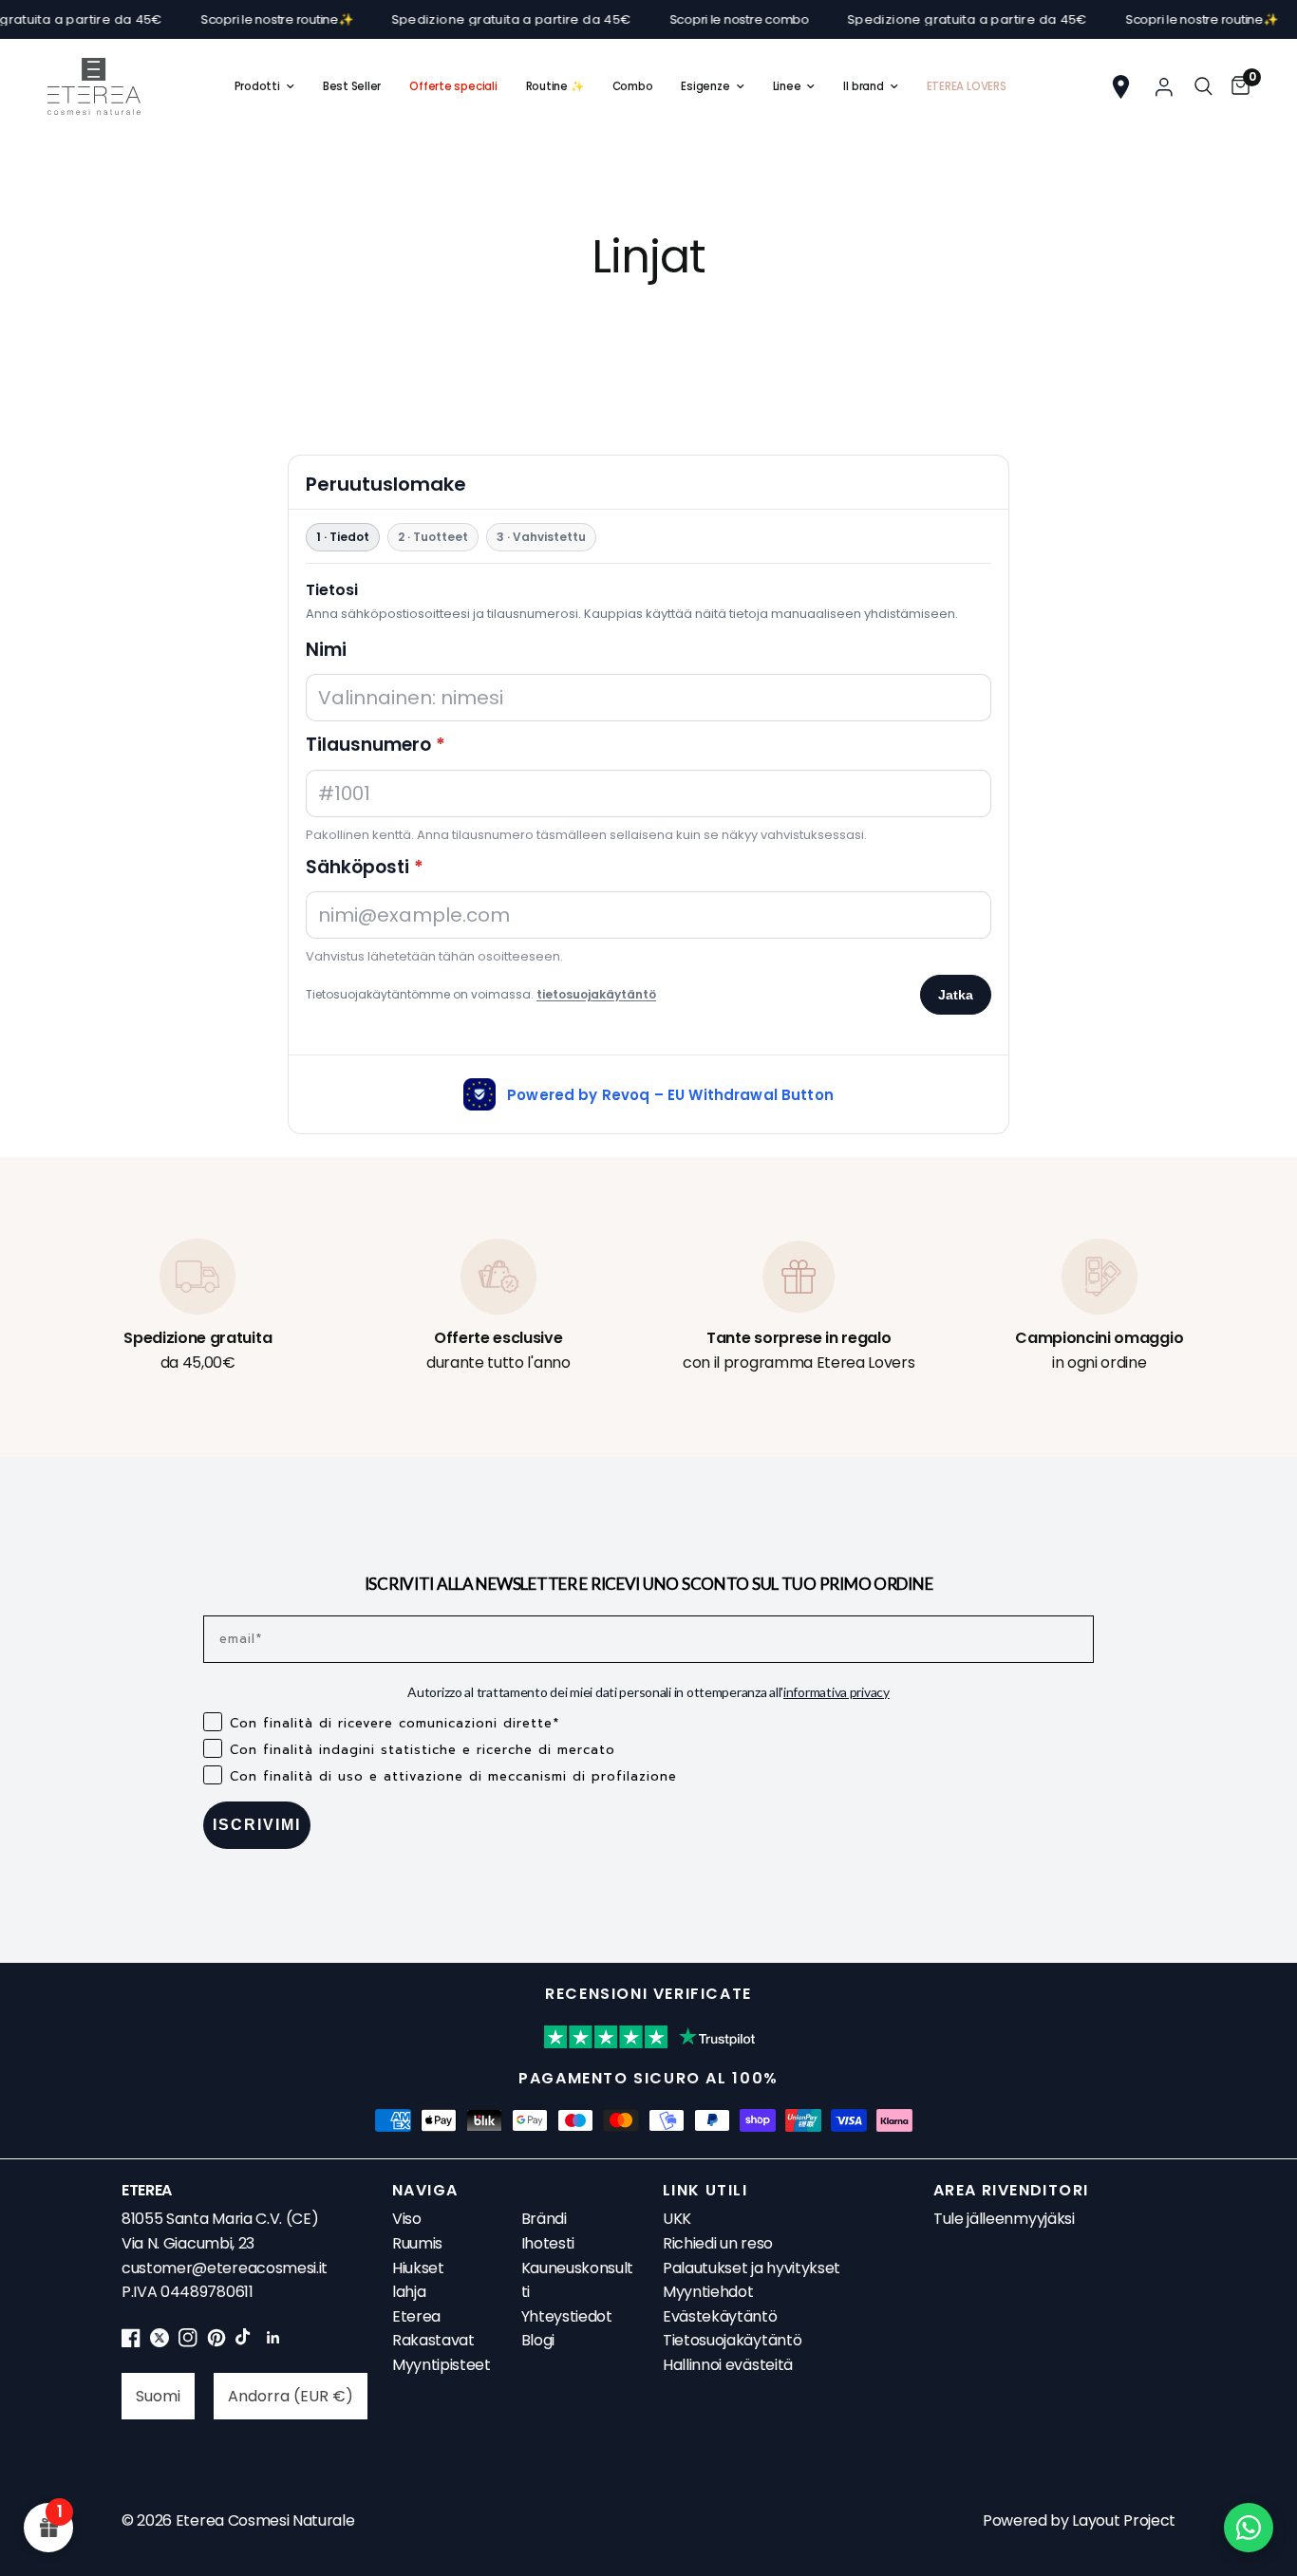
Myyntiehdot (708, 2292)
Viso (407, 2219)
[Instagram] (188, 2342)
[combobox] (158, 2396)
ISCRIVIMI (257, 1825)
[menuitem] (264, 86)
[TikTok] (245, 2342)
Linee (787, 86)
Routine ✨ (555, 86)
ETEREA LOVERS (967, 86)
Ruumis (417, 2243)
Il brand (863, 86)
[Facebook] (131, 2342)
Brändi (544, 2219)
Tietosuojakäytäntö (732, 2340)
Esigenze (705, 86)
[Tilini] (1164, 86)
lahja (409, 2292)
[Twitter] (160, 2342)
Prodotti (257, 86)
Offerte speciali (453, 86)
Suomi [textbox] (158, 2396)
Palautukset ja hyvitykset (752, 2268)
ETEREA (147, 2190)
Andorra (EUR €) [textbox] (291, 2396)
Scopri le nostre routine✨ (227, 19)
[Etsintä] (1203, 86)
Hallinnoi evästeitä (728, 2365)
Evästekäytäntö (720, 2316)
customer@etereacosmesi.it (225, 2268)
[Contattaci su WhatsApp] (1249, 2528)
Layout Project (1124, 2520)
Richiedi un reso (718, 2243)
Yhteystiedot (567, 2316)
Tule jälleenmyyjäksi (1004, 2219)
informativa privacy (836, 1692)
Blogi (538, 2340)
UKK (677, 2219)
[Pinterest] (216, 2342)
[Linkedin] (273, 2342)
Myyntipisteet (442, 2365)
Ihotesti (548, 2243)
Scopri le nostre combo (690, 19)
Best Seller (352, 86)
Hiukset (418, 2268)
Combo (633, 86)
